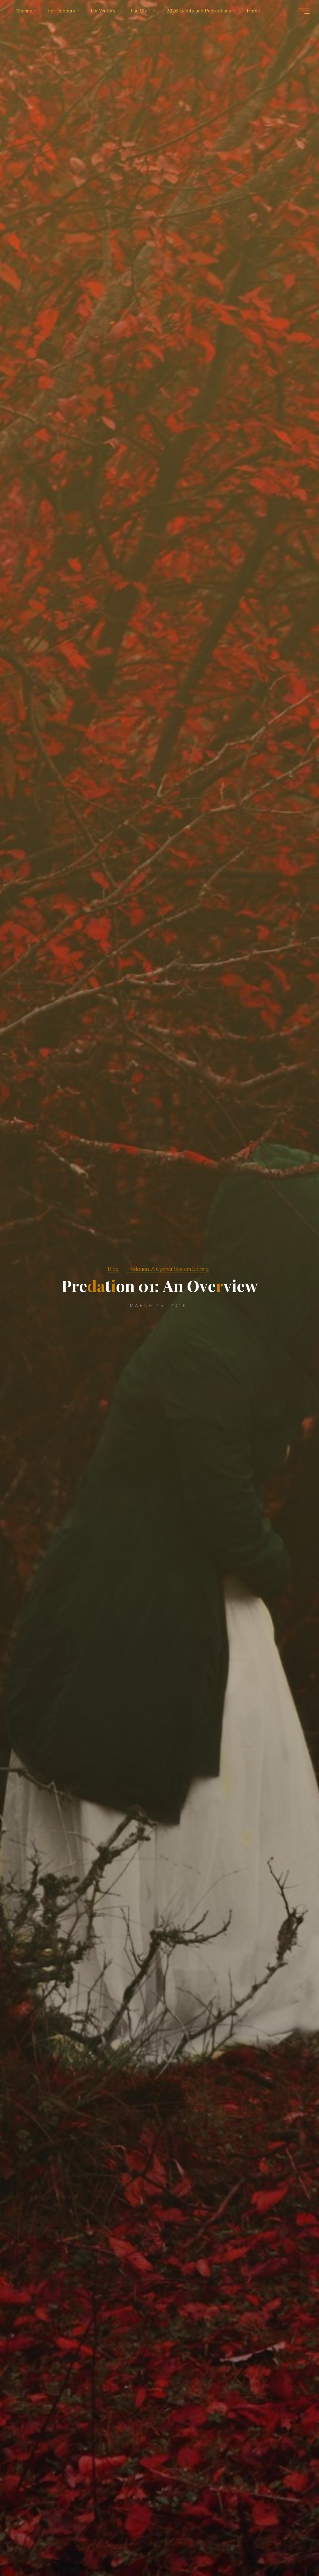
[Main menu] (304, 11)
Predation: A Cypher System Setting (167, 1269)
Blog (113, 1269)
